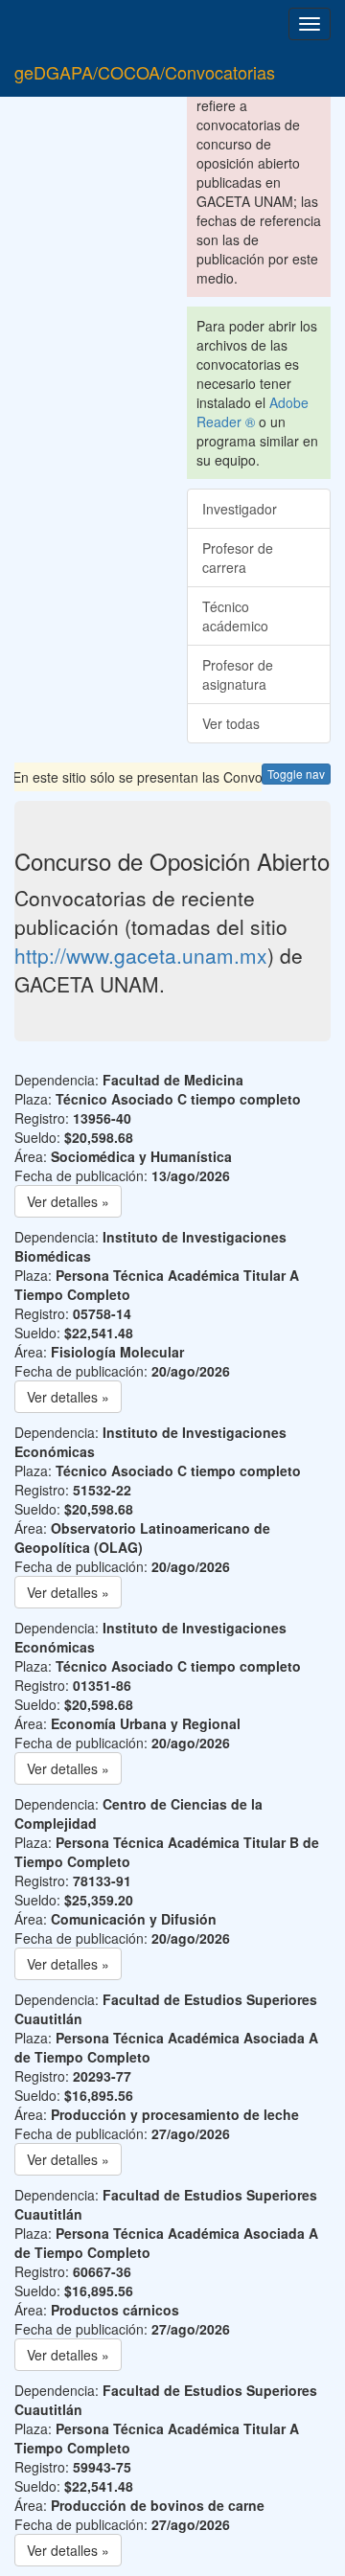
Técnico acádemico (235, 616)
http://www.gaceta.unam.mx (141, 955)
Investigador (240, 509)
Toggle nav (296, 774)
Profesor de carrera (238, 558)
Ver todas (231, 723)
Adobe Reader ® (253, 412)
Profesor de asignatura (238, 674)
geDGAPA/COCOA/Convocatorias (145, 72)
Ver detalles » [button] (68, 1201)
